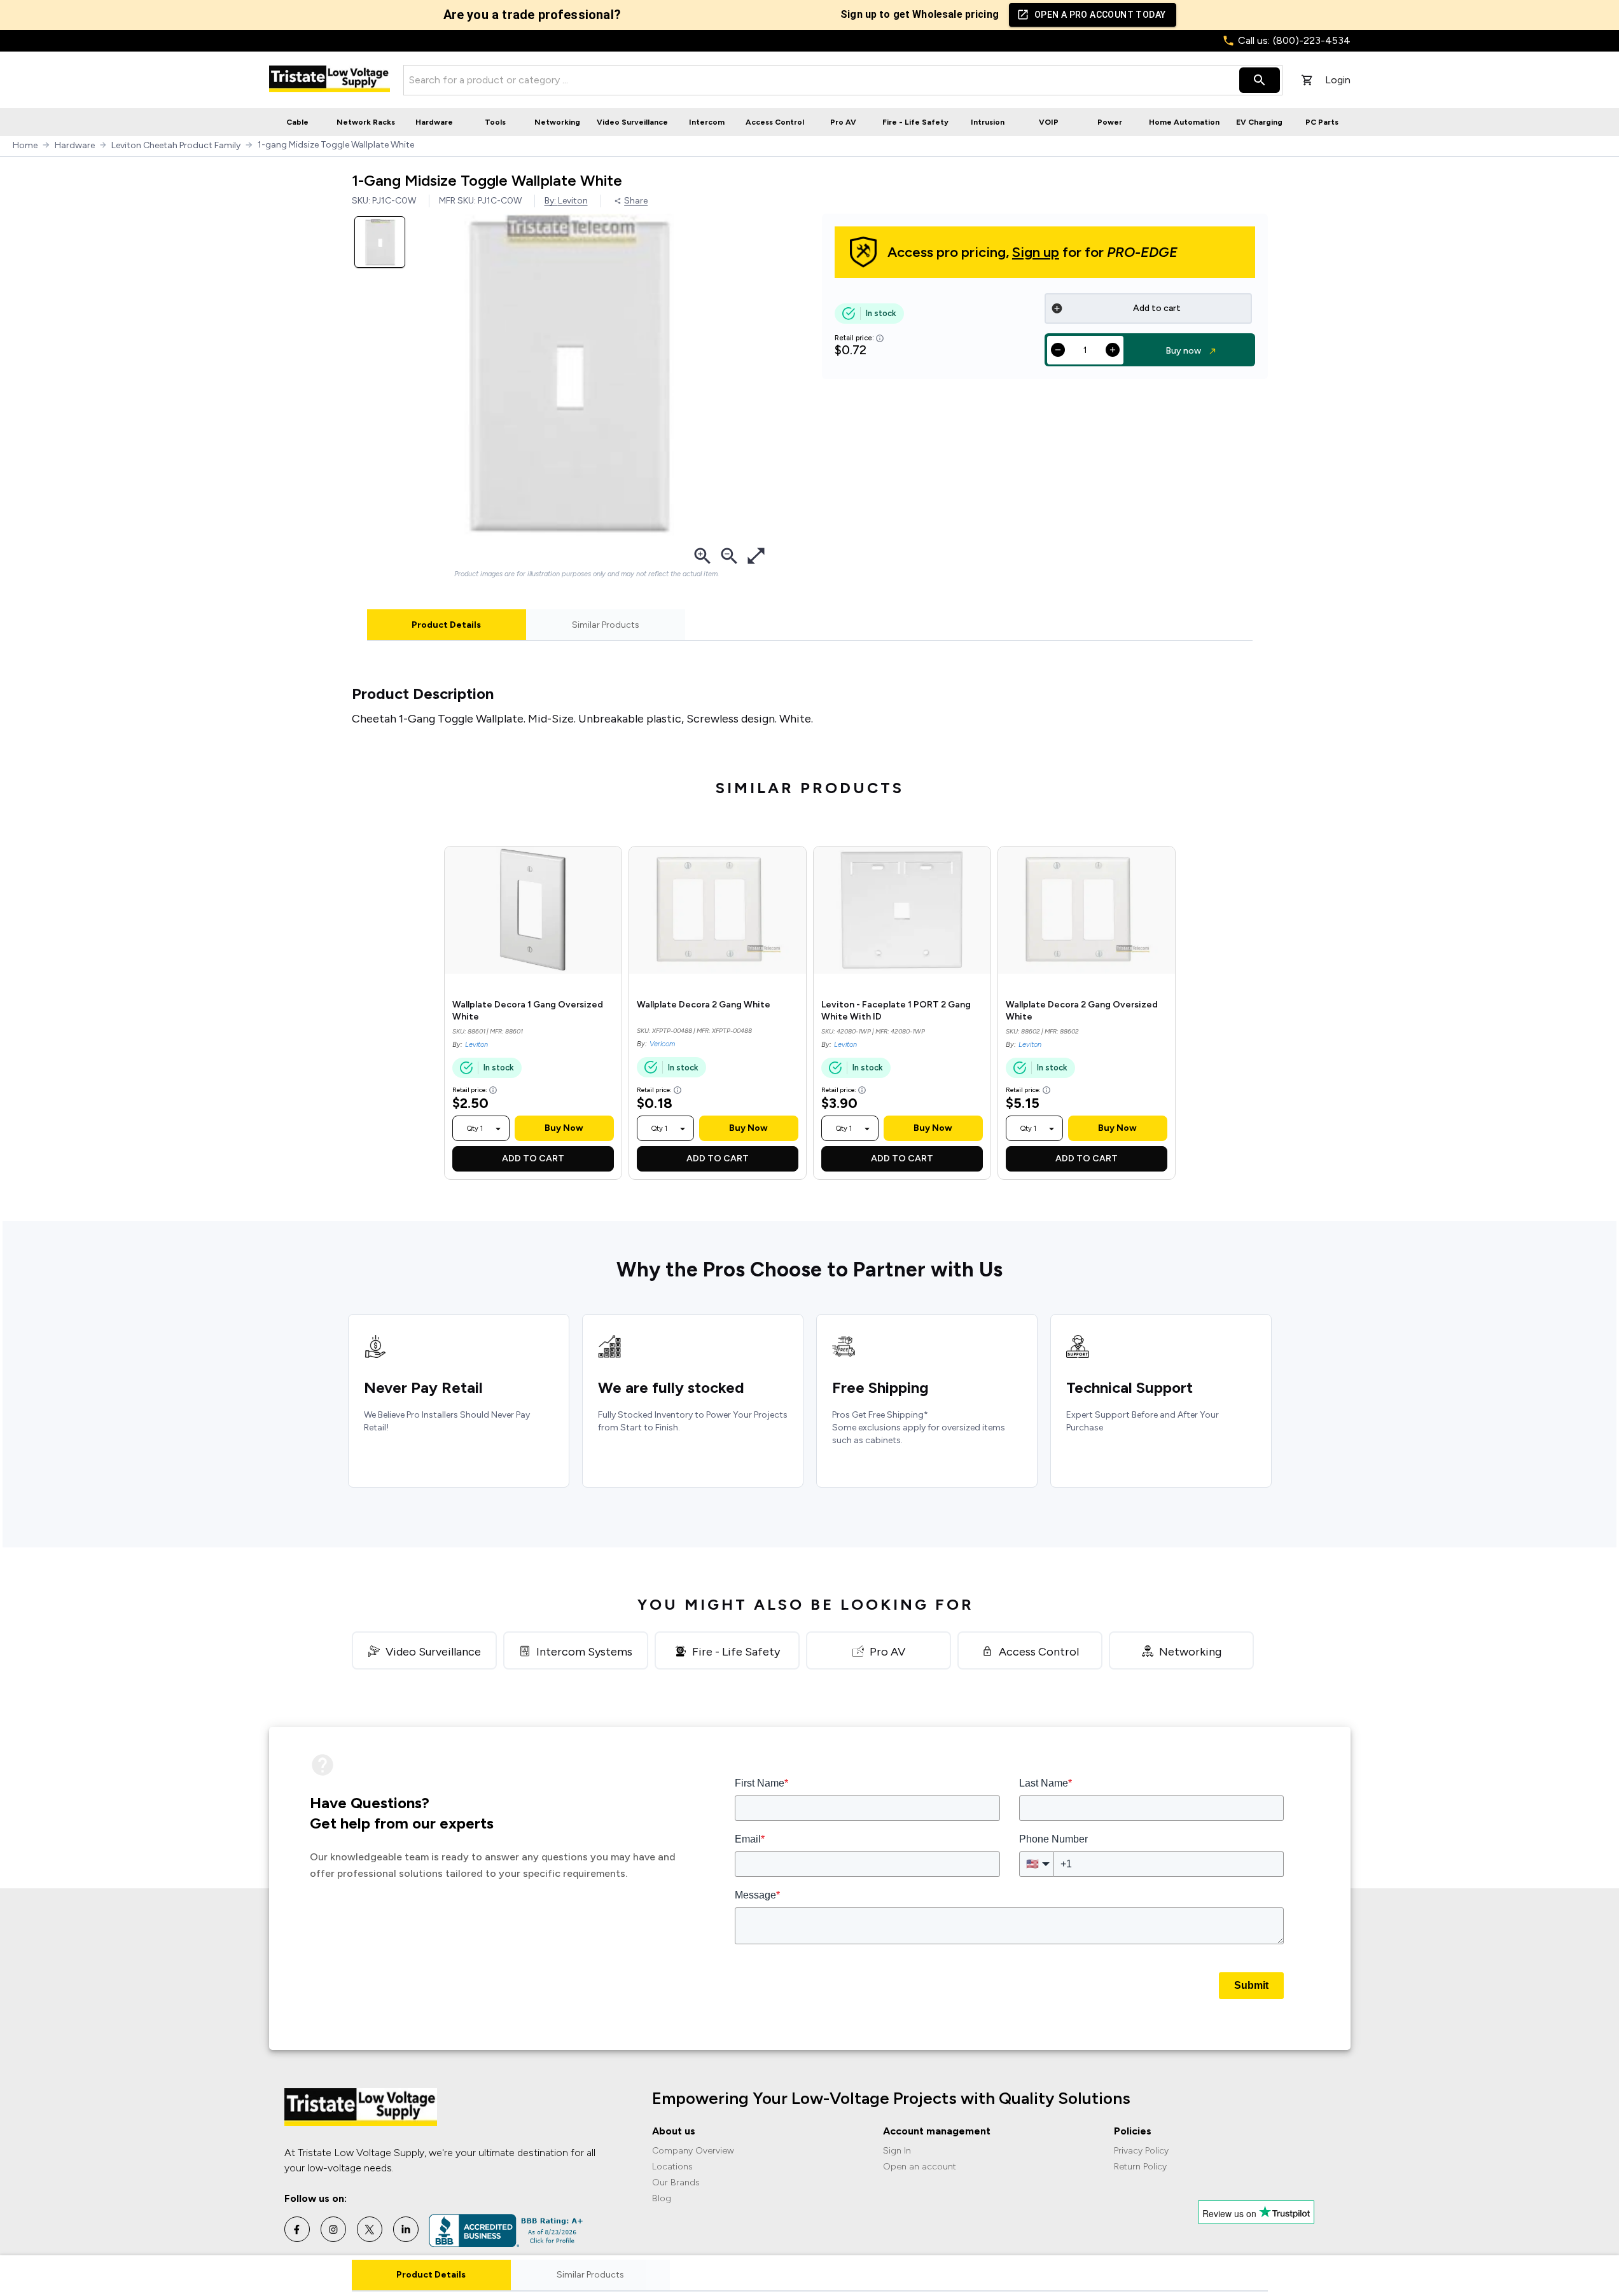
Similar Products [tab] (606, 625)
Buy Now (564, 1128)
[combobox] (475, 1128)
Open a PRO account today (1100, 15)
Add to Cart (533, 1158)
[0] (1307, 80)
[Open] (498, 1129)
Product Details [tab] (446, 625)
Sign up (1036, 252)
